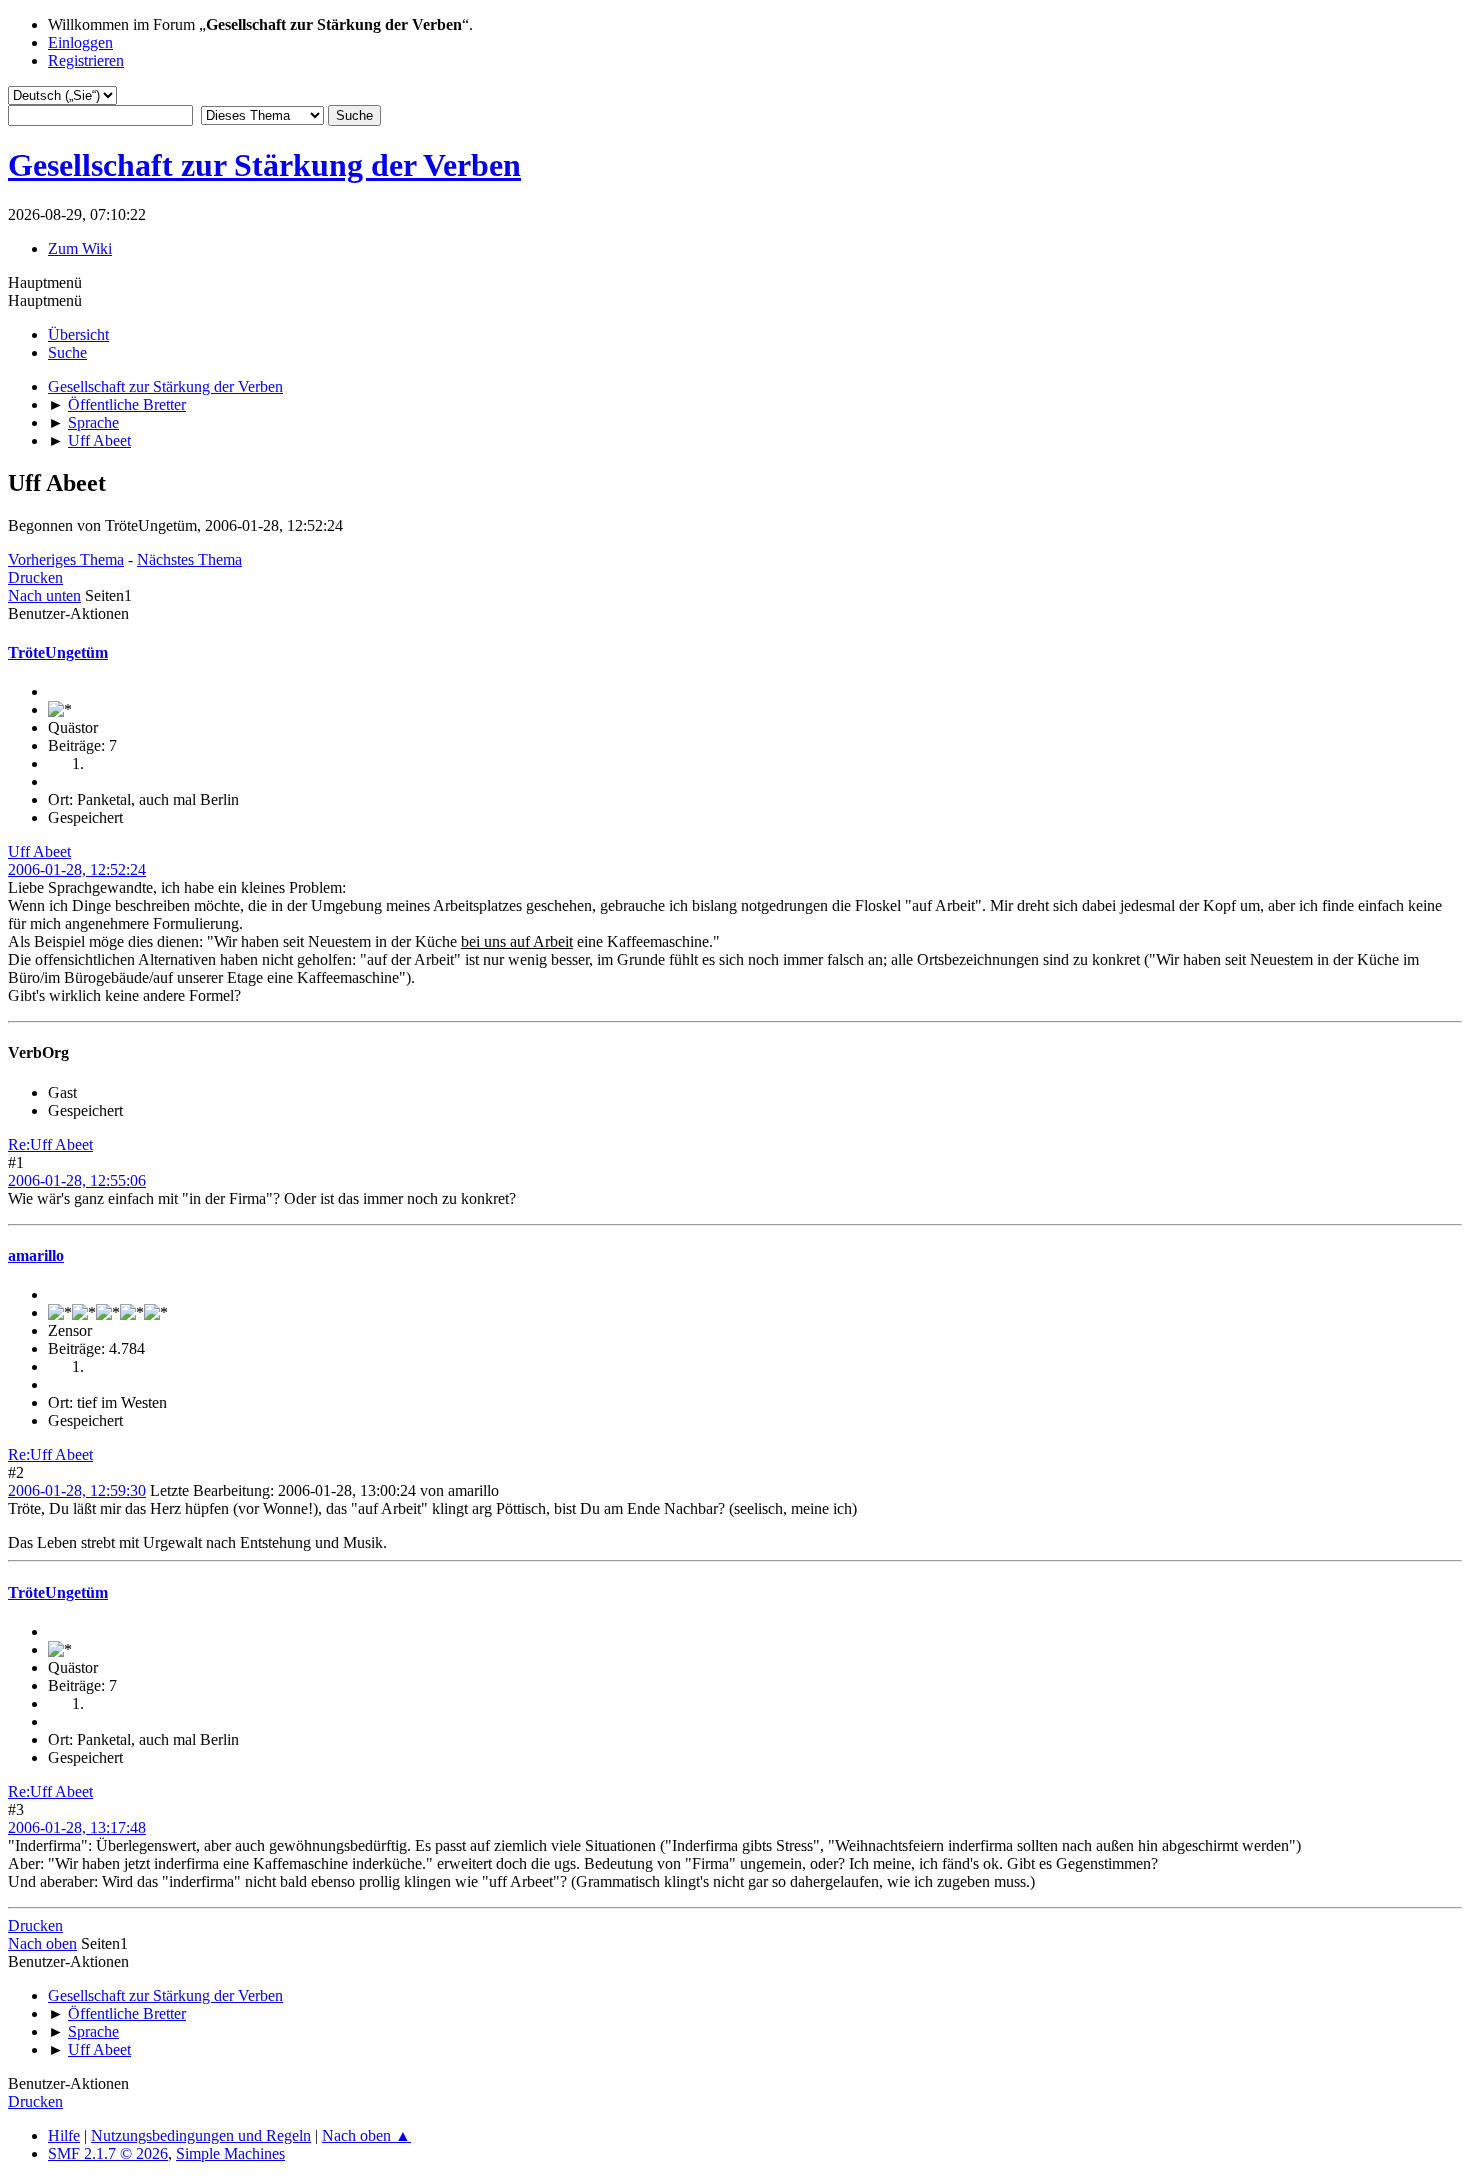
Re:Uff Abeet (50, 1144)
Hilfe (64, 2135)
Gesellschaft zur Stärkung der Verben (264, 165)
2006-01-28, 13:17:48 (77, 1827)
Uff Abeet (39, 851)
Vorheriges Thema (66, 559)
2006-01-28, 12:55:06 (77, 1180)
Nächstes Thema (189, 559)
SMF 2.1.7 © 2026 (108, 2153)
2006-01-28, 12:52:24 (77, 869)
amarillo (36, 1255)
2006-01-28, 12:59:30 (77, 1490)
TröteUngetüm (58, 652)
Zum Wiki (80, 248)
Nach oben (42, 1943)
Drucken (35, 577)
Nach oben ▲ (366, 2135)
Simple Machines (230, 2153)
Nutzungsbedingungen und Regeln (201, 2135)
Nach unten (44, 595)
